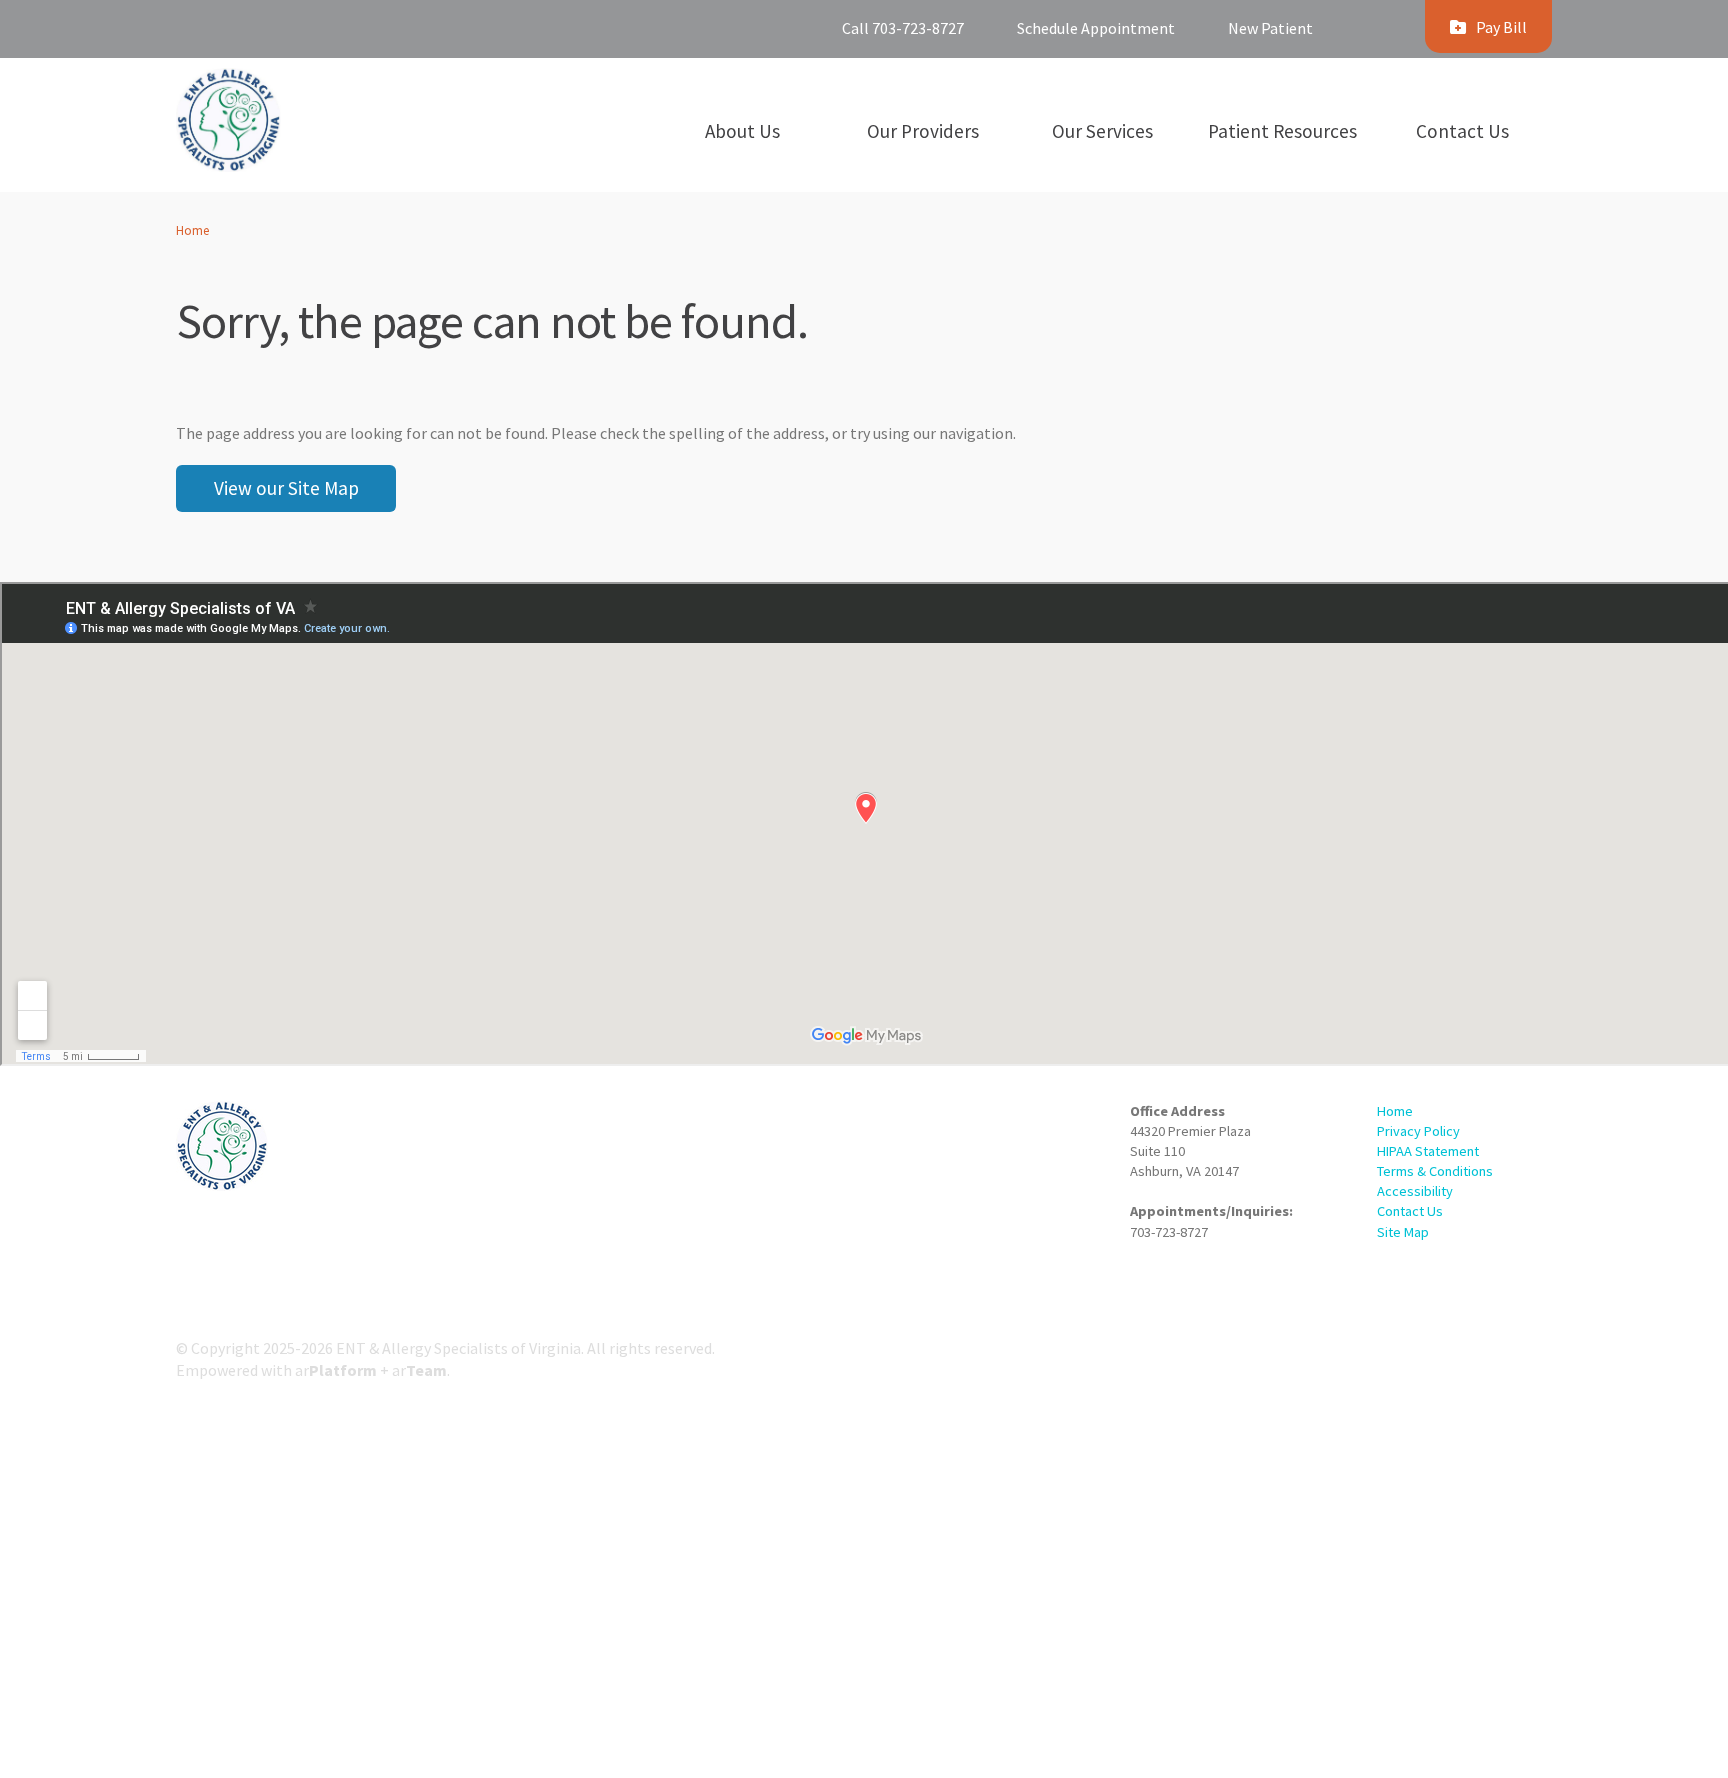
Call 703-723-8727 (903, 28)
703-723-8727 (1169, 1232)
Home (192, 230)
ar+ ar (371, 1370)
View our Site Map (286, 488)
